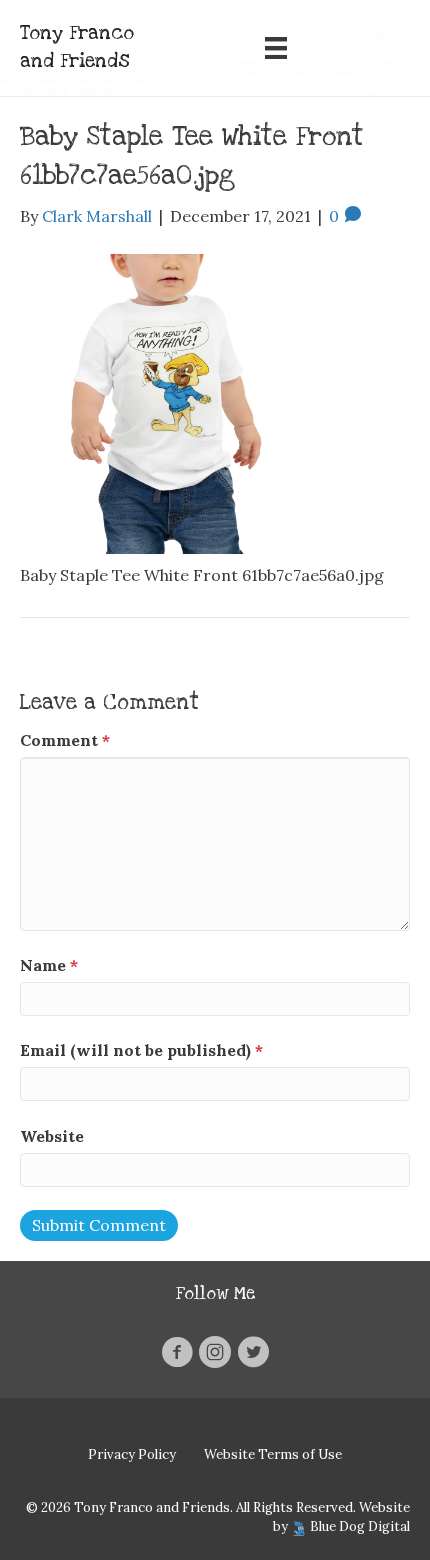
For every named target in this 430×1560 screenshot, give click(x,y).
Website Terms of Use (273, 1454)
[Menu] (276, 48)
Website (52, 1136)
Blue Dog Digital (360, 1526)
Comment (65, 740)
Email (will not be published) (141, 1050)
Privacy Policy (132, 1454)
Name (49, 965)
